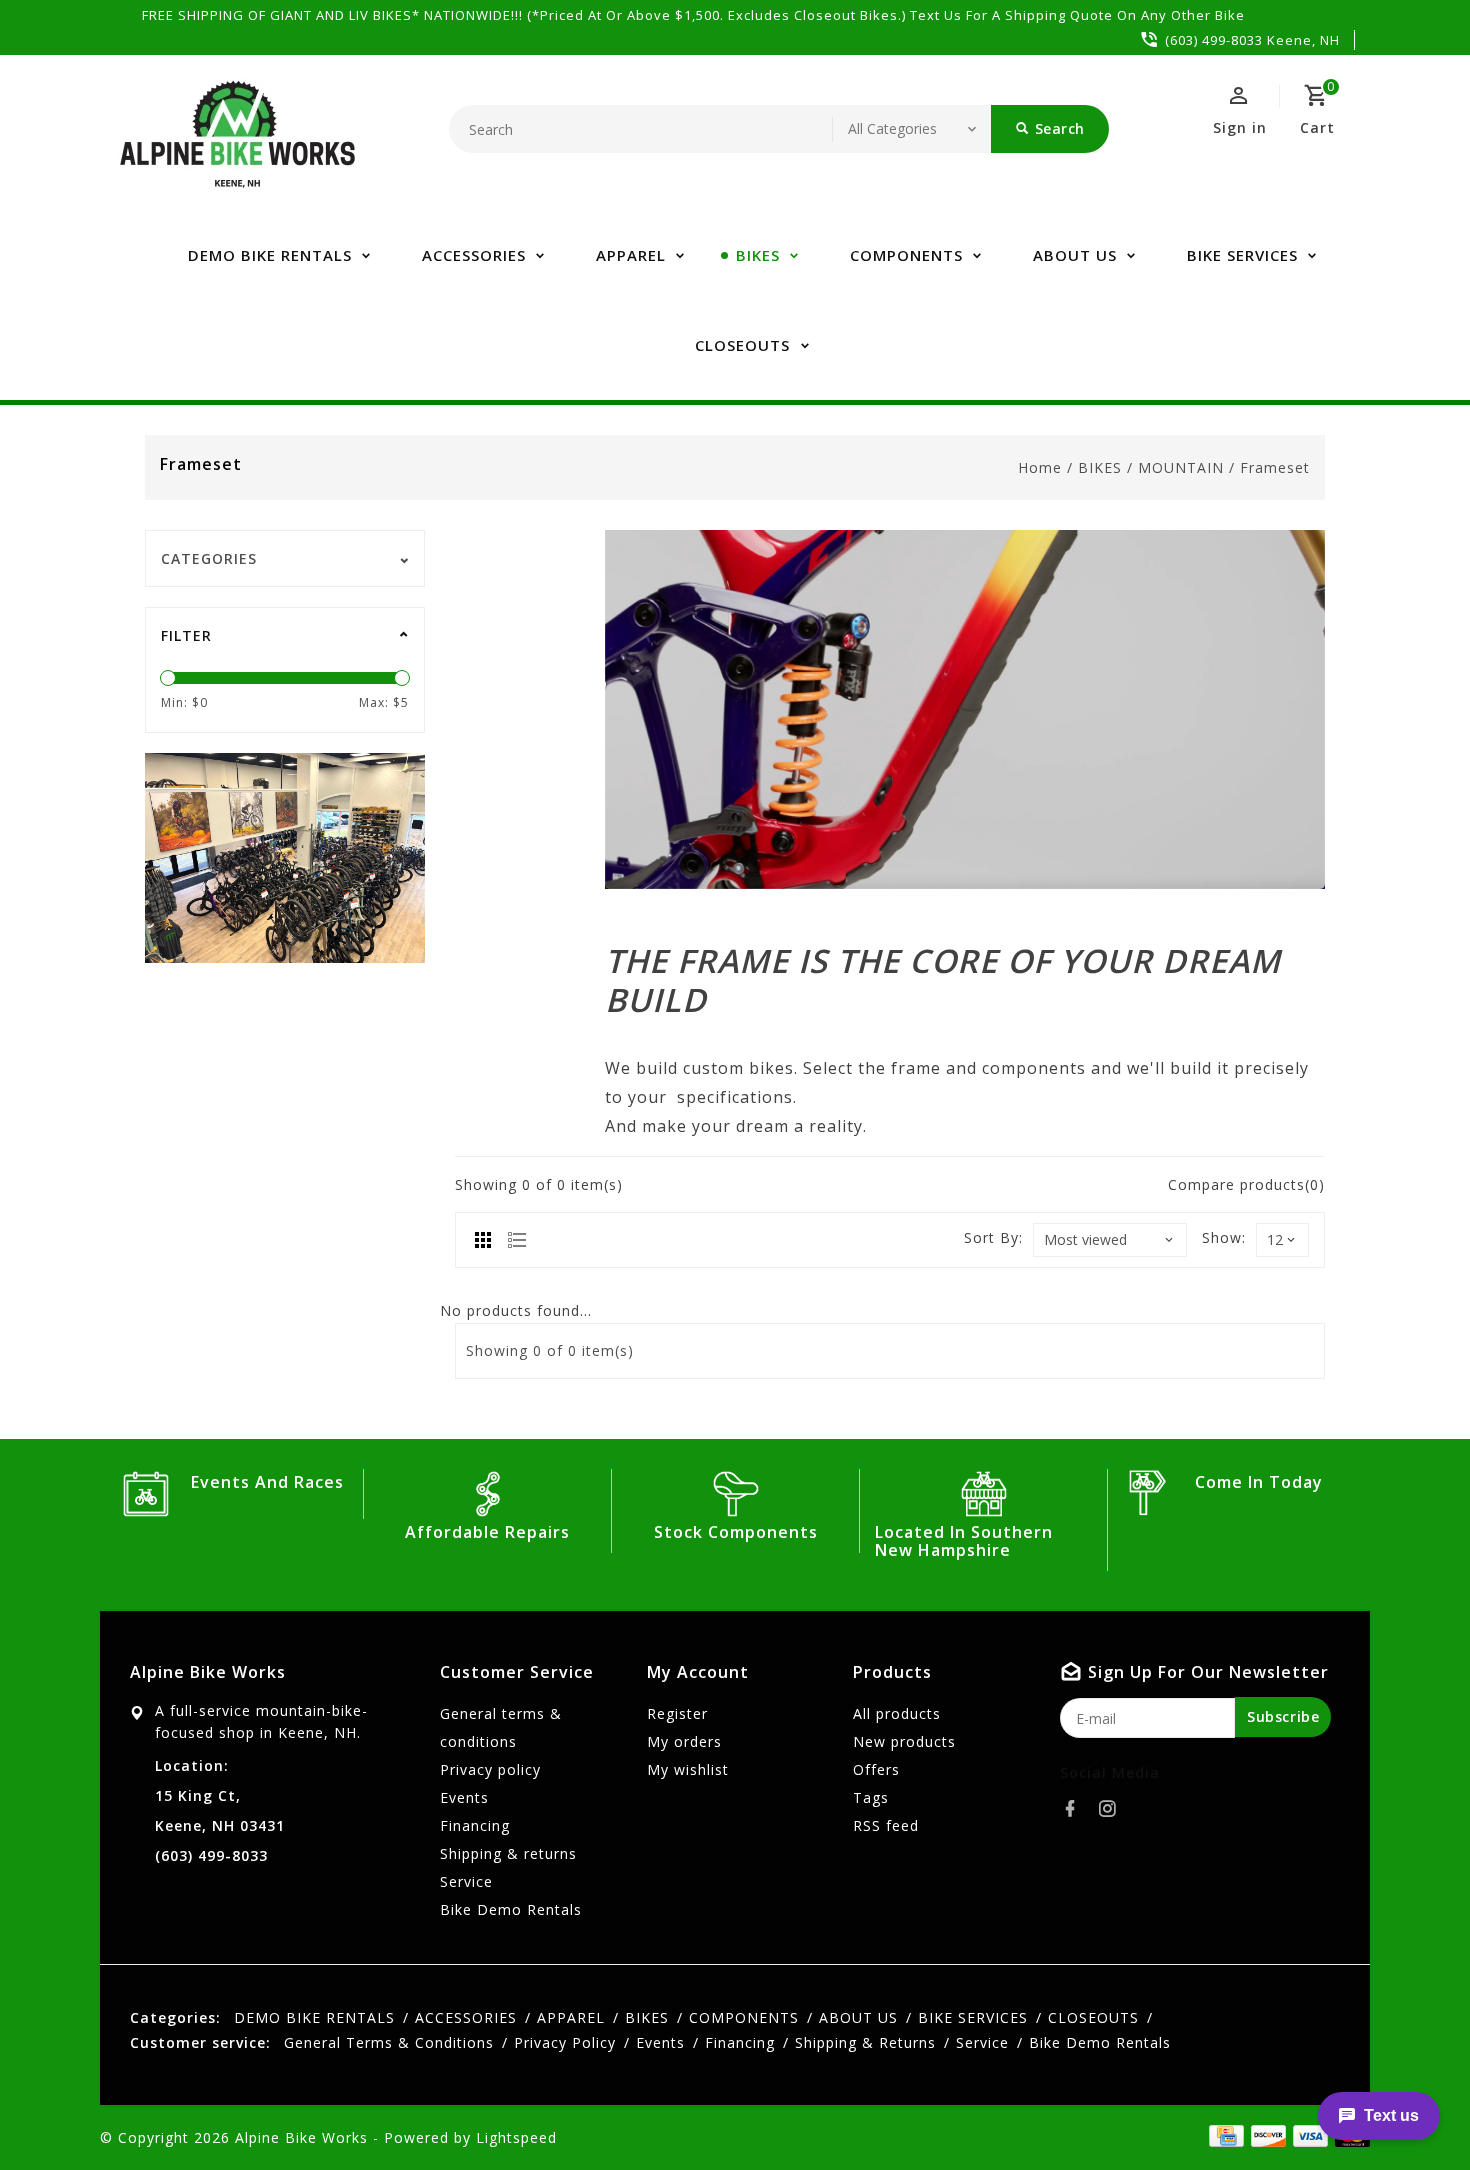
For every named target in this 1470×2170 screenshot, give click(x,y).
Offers (876, 1769)
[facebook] (1076, 1809)
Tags (871, 1797)
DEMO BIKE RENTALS (270, 255)
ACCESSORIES (474, 255)
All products (897, 1713)
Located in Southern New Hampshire (964, 1541)
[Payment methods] (1307, 2136)
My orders (684, 1741)
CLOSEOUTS (742, 345)
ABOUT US (1075, 255)
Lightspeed (516, 2137)
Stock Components (736, 1532)
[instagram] (1113, 1809)
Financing (475, 1825)
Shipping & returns (508, 1853)
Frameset (1275, 467)
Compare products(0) (1246, 1184)
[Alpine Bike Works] (237, 145)
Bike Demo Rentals (511, 1909)
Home (1040, 467)
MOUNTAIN (1181, 467)
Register (677, 1713)
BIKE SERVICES (1242, 255)
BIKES (758, 255)
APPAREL (631, 255)
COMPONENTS (906, 255)
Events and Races (267, 1482)
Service (466, 1881)
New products (904, 1741)
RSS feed (886, 1825)
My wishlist (688, 1769)
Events (464, 1797)
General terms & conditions (501, 1727)
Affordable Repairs (487, 1532)
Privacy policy (490, 1769)
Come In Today (1259, 1482)
